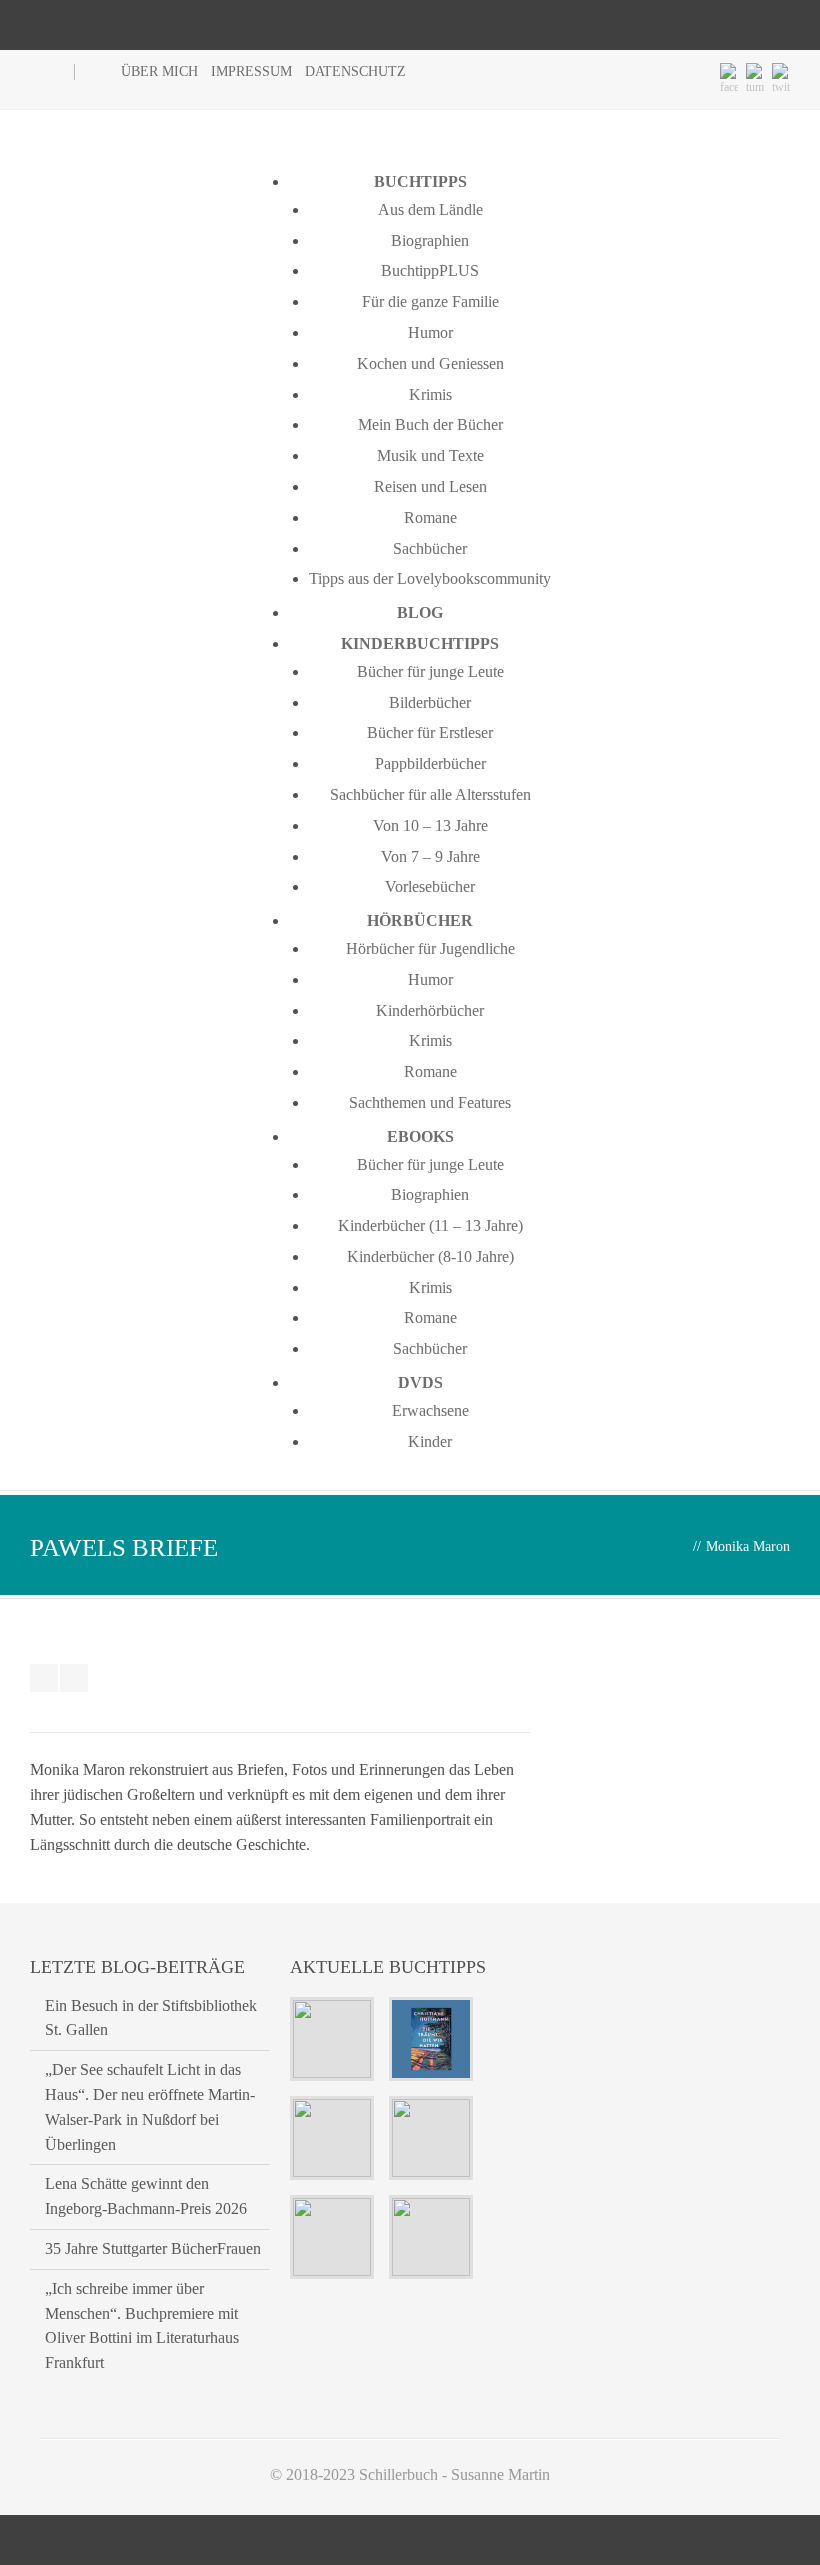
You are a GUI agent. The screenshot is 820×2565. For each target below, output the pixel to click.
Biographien (430, 240)
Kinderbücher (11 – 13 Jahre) (430, 1225)
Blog (420, 612)
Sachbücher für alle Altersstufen (430, 794)
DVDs (420, 1382)
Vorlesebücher (430, 886)
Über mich (159, 71)
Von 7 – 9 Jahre (430, 856)
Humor (430, 332)
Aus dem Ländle (430, 209)
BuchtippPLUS (430, 270)
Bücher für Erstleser (430, 732)
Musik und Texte (430, 455)
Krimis (430, 394)
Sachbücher (430, 548)
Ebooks (420, 1136)
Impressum (251, 71)
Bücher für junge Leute (430, 671)
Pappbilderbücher (430, 763)
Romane (430, 517)
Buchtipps (420, 181)
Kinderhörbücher (430, 1010)
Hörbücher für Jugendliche (430, 948)
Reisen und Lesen (430, 486)
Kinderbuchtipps (420, 643)
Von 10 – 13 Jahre (430, 825)
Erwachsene (430, 1410)
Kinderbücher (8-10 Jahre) (430, 1256)
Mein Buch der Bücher (430, 424)
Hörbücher (420, 920)
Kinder (430, 1441)
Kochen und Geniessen (430, 363)
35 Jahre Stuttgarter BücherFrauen (153, 2248)
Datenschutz (355, 71)
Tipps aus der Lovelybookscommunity (430, 578)
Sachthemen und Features (430, 1102)
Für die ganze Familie (430, 301)
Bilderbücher (430, 702)
